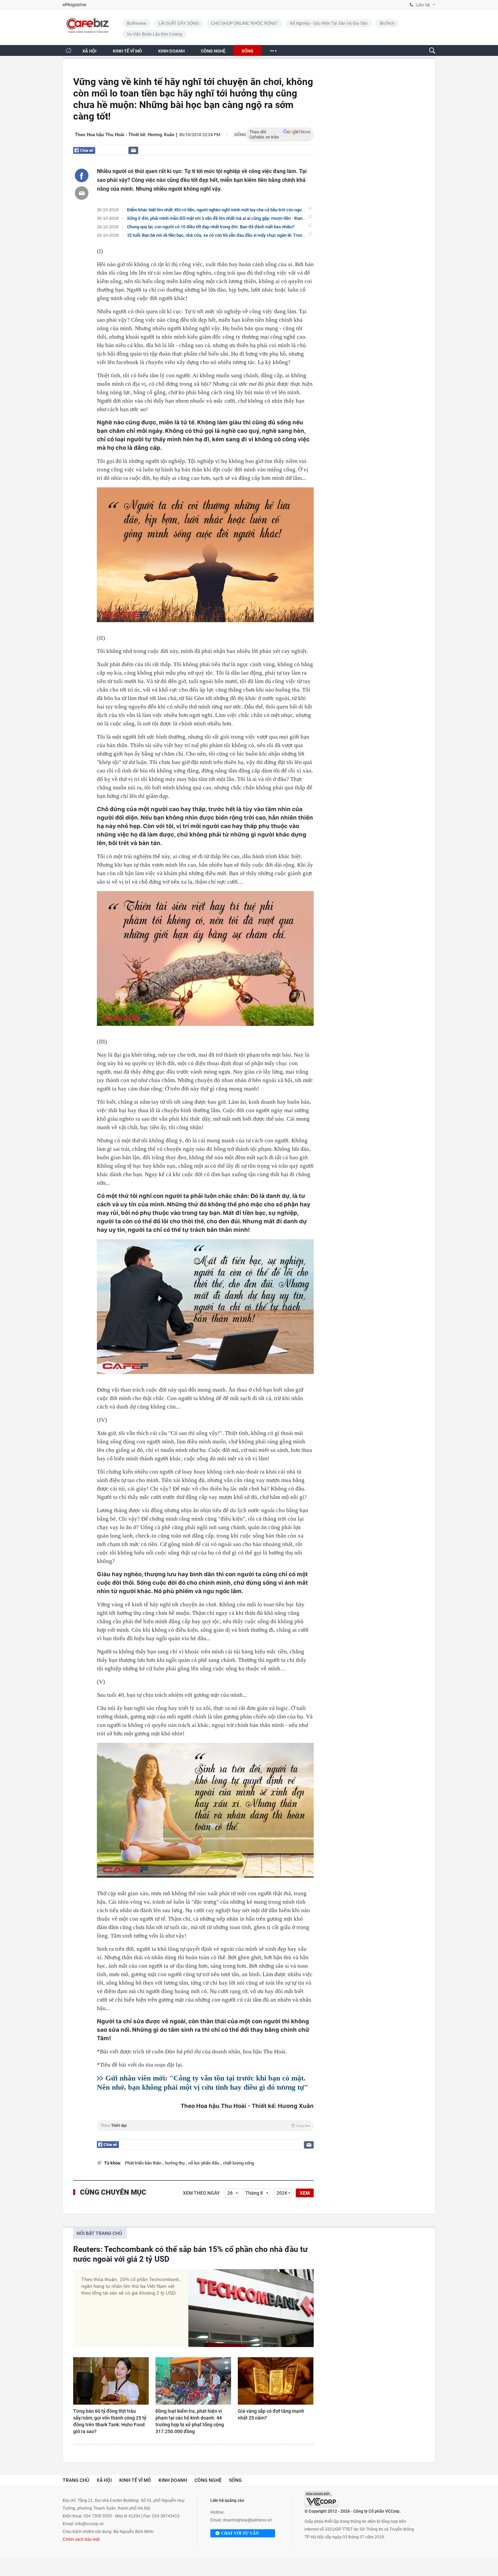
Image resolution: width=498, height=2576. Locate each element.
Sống (240, 135)
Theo (205, 2126)
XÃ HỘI (89, 51)
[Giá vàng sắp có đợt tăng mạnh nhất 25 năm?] (276, 2381)
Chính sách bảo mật (81, 2539)
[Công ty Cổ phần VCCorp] (321, 2499)
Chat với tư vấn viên (240, 2534)
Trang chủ (76, 2480)
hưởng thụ (175, 2163)
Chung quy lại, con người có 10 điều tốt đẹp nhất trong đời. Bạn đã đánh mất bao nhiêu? (211, 227)
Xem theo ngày (201, 2193)
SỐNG (247, 51)
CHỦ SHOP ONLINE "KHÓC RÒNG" (244, 23)
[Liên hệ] (133, 150)
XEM (305, 2193)
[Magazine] (74, 5)
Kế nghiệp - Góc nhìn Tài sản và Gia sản (329, 23)
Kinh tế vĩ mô (135, 2480)
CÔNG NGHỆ (213, 51)
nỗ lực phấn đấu (204, 2163)
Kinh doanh (173, 2480)
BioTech (387, 23)
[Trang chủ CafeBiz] (68, 50)
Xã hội (104, 2480)
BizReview (137, 23)
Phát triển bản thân (144, 2163)
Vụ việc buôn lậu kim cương (154, 34)
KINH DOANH (171, 51)
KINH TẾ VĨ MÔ (127, 51)
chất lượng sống (238, 2163)
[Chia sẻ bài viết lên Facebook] (82, 175)
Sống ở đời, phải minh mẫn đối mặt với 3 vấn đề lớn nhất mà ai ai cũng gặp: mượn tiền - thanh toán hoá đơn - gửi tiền (238, 218)
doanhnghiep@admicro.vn (247, 2520)
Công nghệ (208, 2480)
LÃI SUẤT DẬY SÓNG (179, 23)
